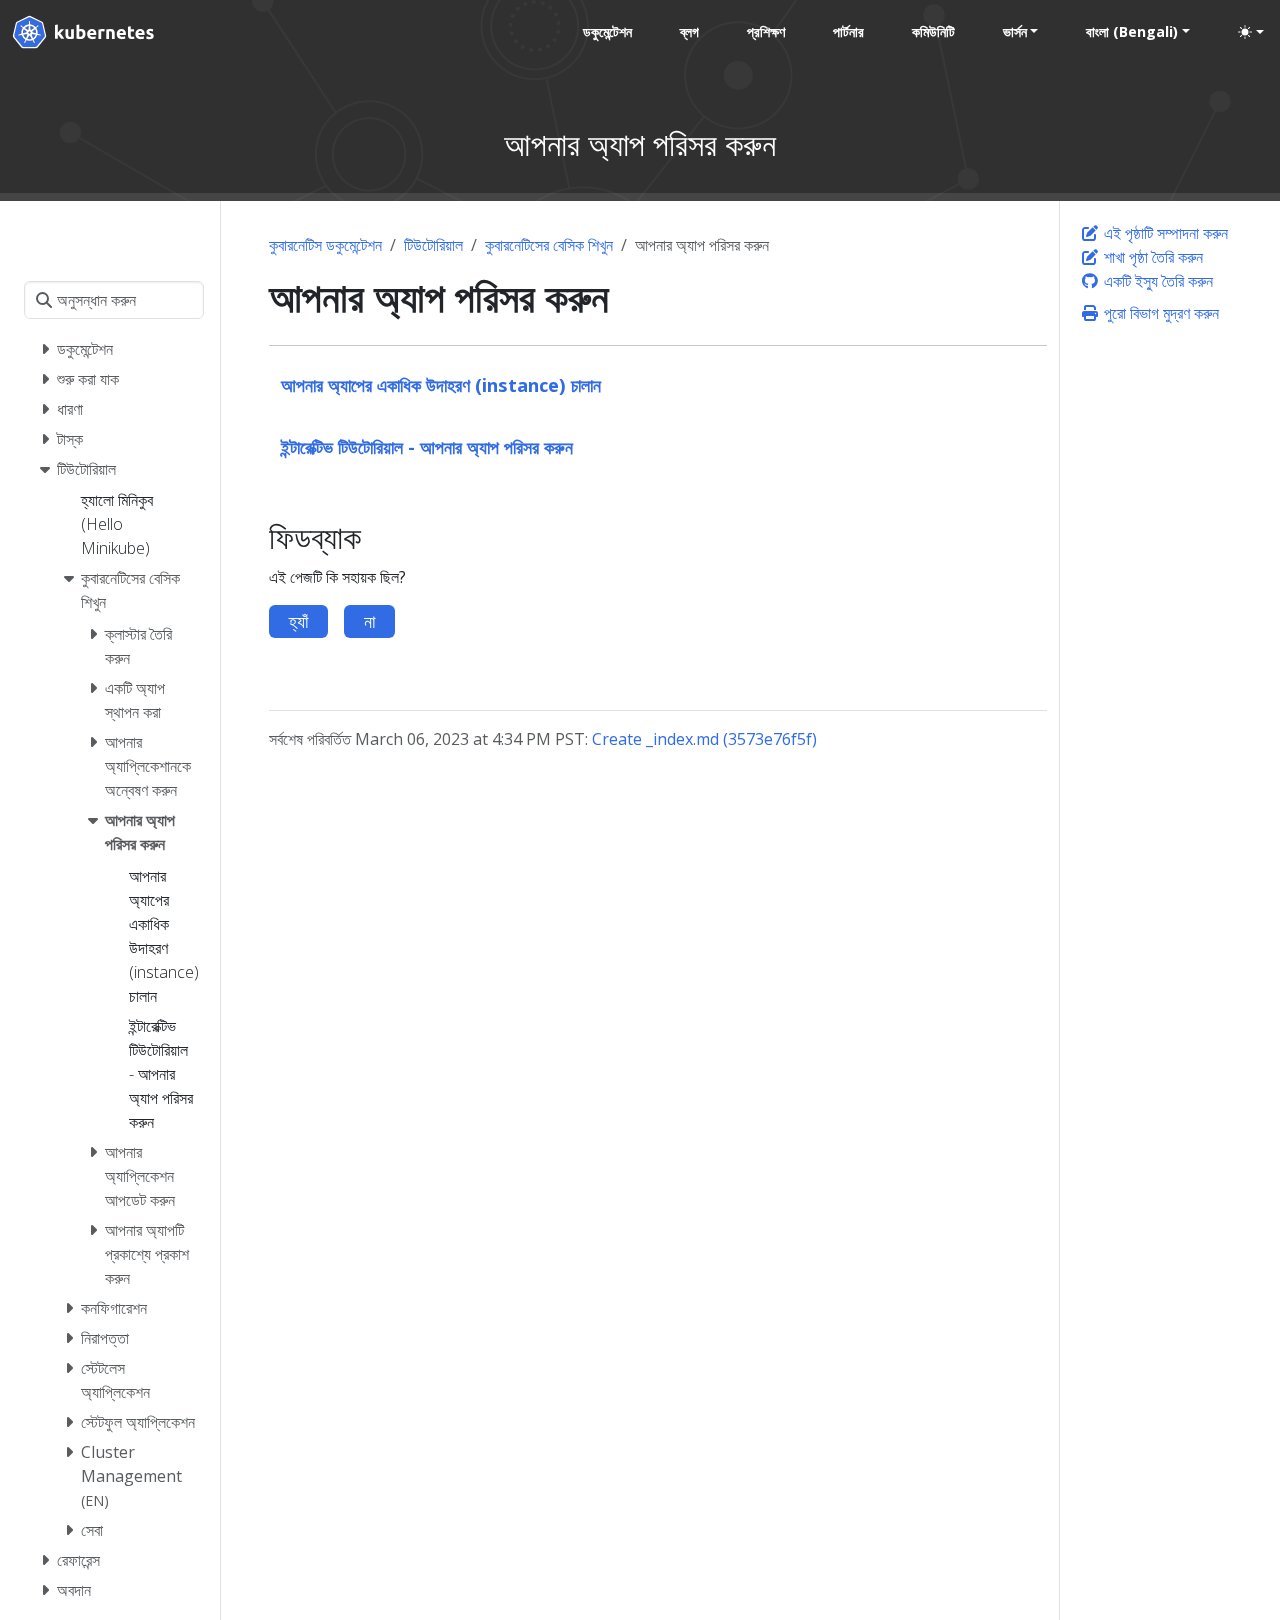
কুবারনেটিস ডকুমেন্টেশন (325, 245)
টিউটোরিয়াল (433, 245)
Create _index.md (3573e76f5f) (704, 739)
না (369, 621)
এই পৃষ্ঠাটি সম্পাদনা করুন (1164, 233)
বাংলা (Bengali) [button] (1132, 31)
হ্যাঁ (298, 621)
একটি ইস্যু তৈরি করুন (1156, 281)
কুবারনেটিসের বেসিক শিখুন (549, 245)
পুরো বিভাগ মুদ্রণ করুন (1159, 313)
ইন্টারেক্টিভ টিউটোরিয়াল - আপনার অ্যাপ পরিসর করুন (427, 446)
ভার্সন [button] (1015, 31)
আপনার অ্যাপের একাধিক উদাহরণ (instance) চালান (441, 384)
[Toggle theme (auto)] (1251, 32)
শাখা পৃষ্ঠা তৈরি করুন (1151, 257)
